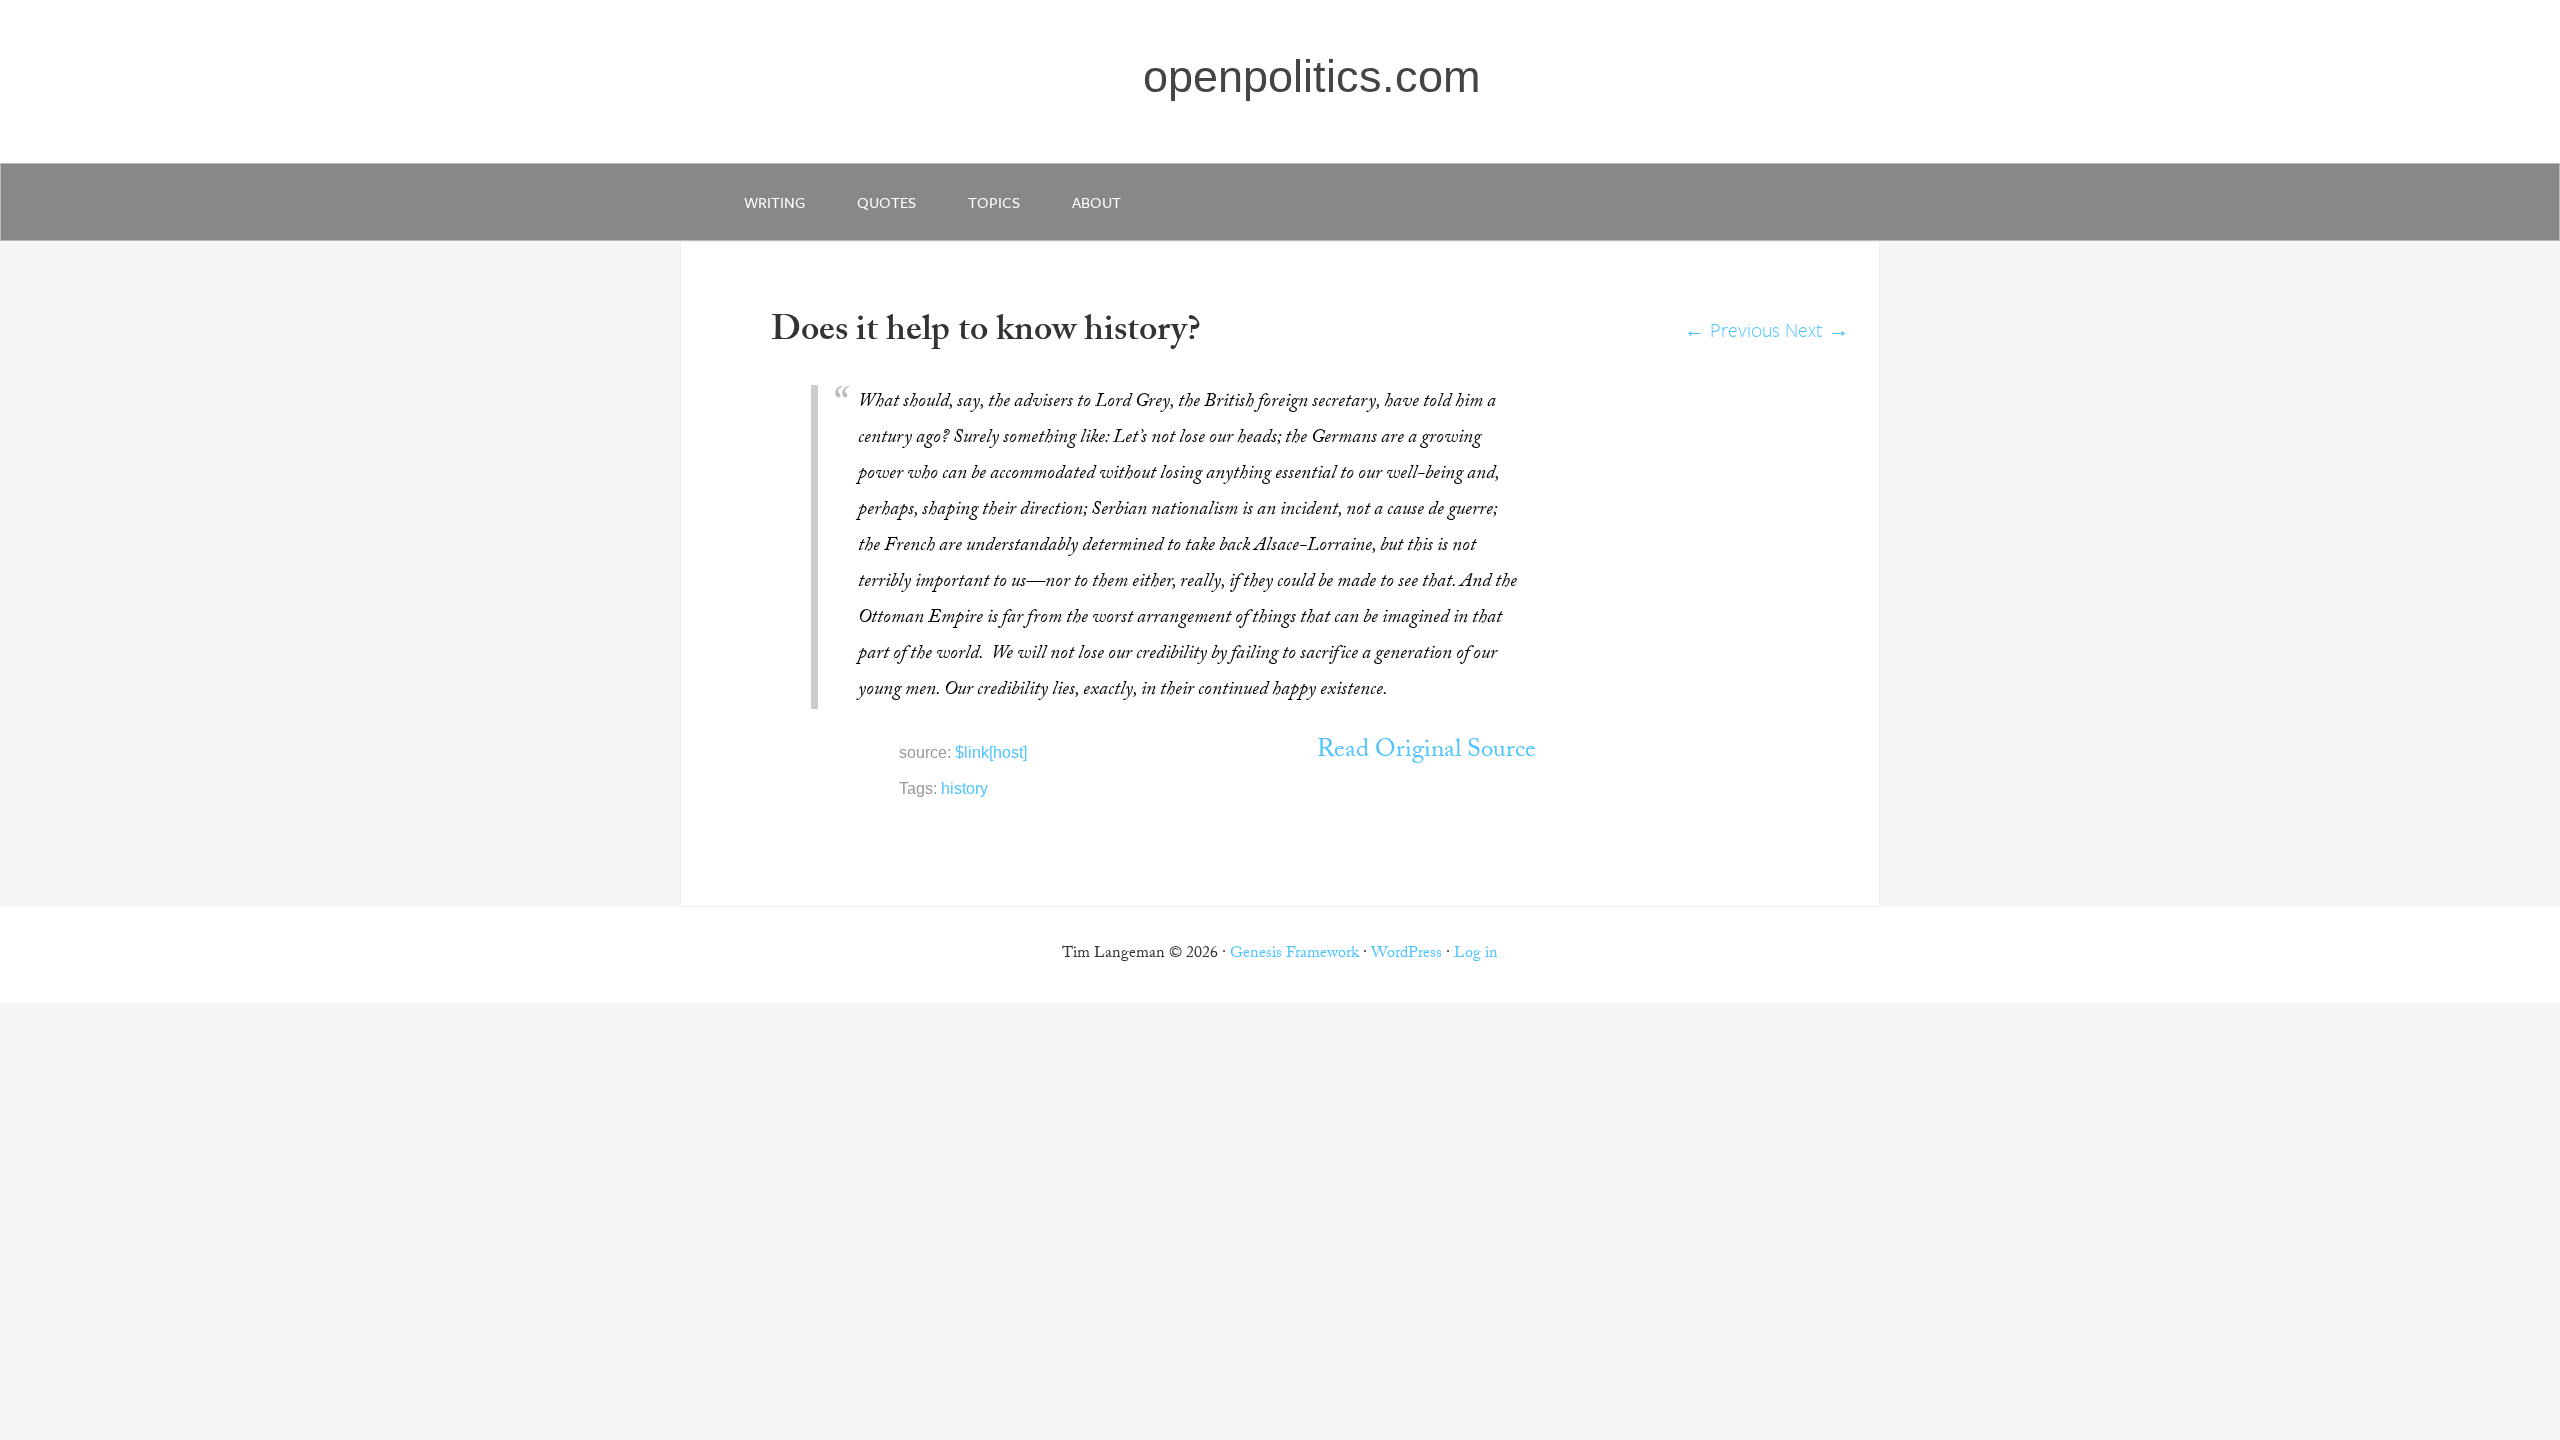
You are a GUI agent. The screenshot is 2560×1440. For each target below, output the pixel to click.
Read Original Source (1426, 752)
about (1096, 202)
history (964, 788)
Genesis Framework (1294, 954)
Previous (1732, 329)
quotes (886, 202)
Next (1817, 329)
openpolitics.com (1311, 76)
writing (774, 202)
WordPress (1406, 954)
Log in (1476, 954)
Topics (994, 202)
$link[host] (991, 752)
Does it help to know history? (986, 333)
